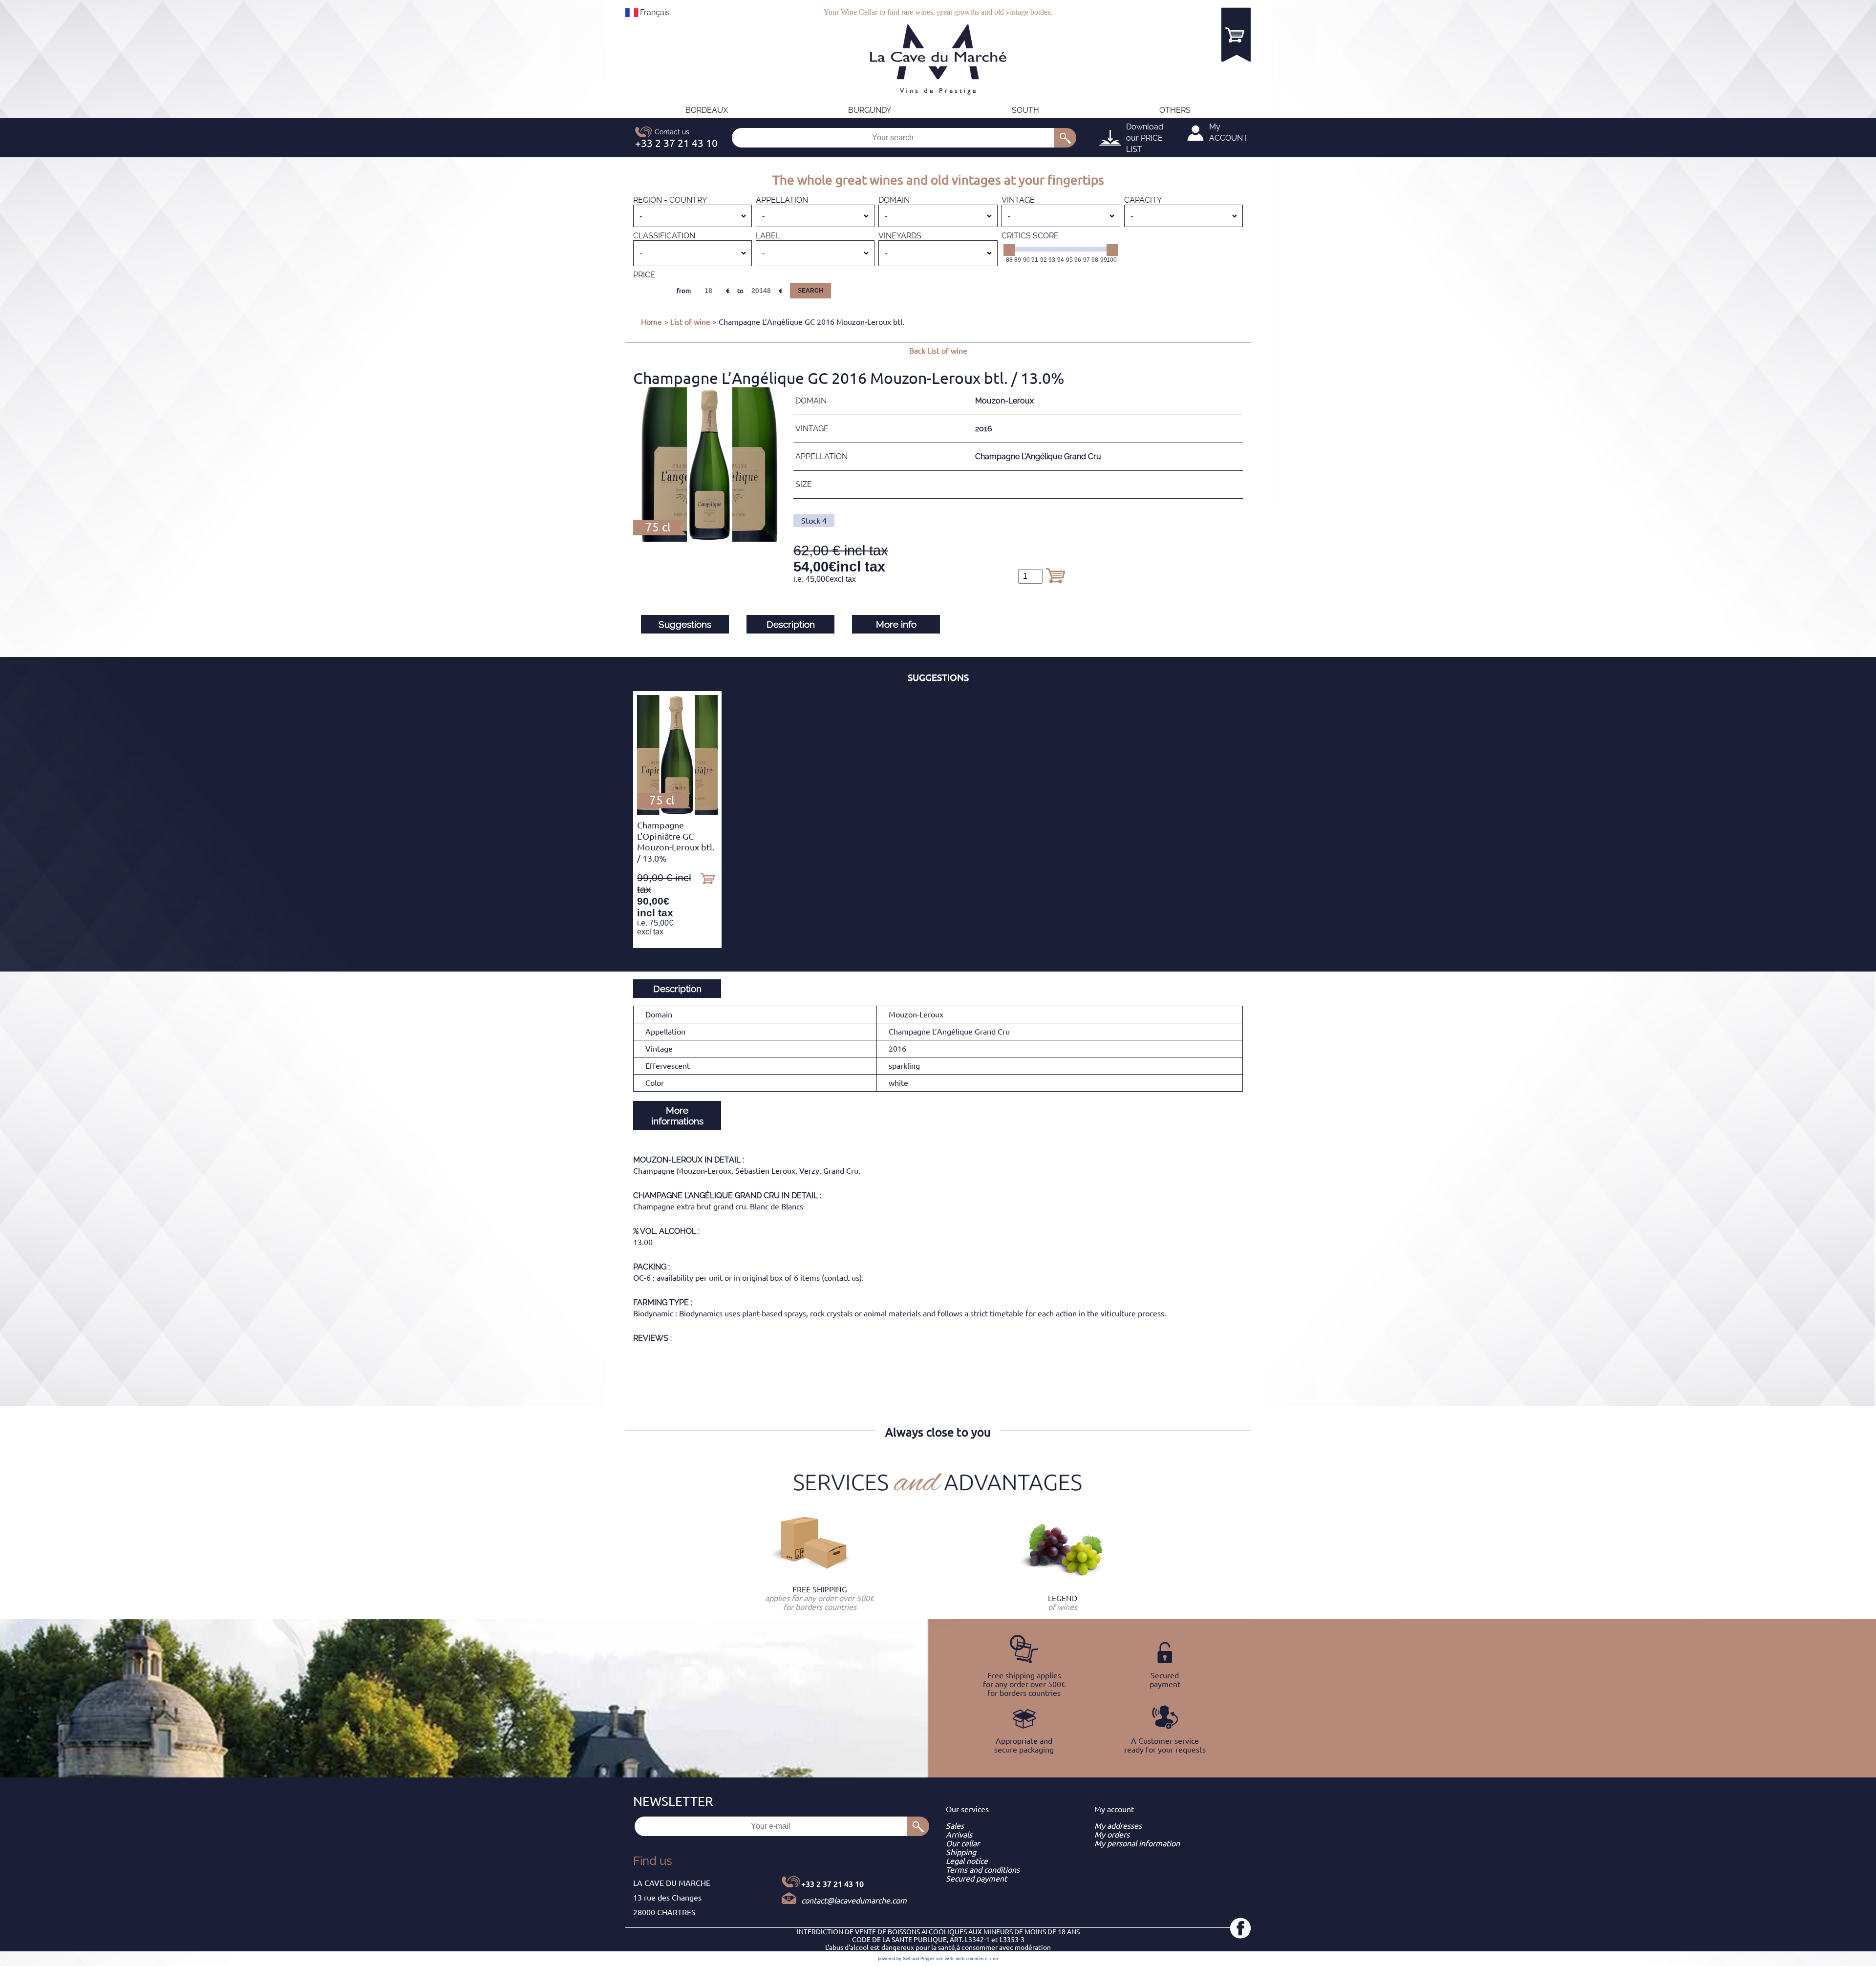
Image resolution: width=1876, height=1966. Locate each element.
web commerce (972, 1959)
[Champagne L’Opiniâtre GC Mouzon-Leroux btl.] (677, 812)
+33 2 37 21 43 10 (832, 1884)
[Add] (1055, 575)
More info (896, 624)
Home (651, 322)
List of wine (690, 322)
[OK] (1065, 138)
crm (994, 1959)
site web (945, 1959)
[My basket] (1236, 34)
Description (791, 624)
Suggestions (685, 624)
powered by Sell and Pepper (906, 1959)
